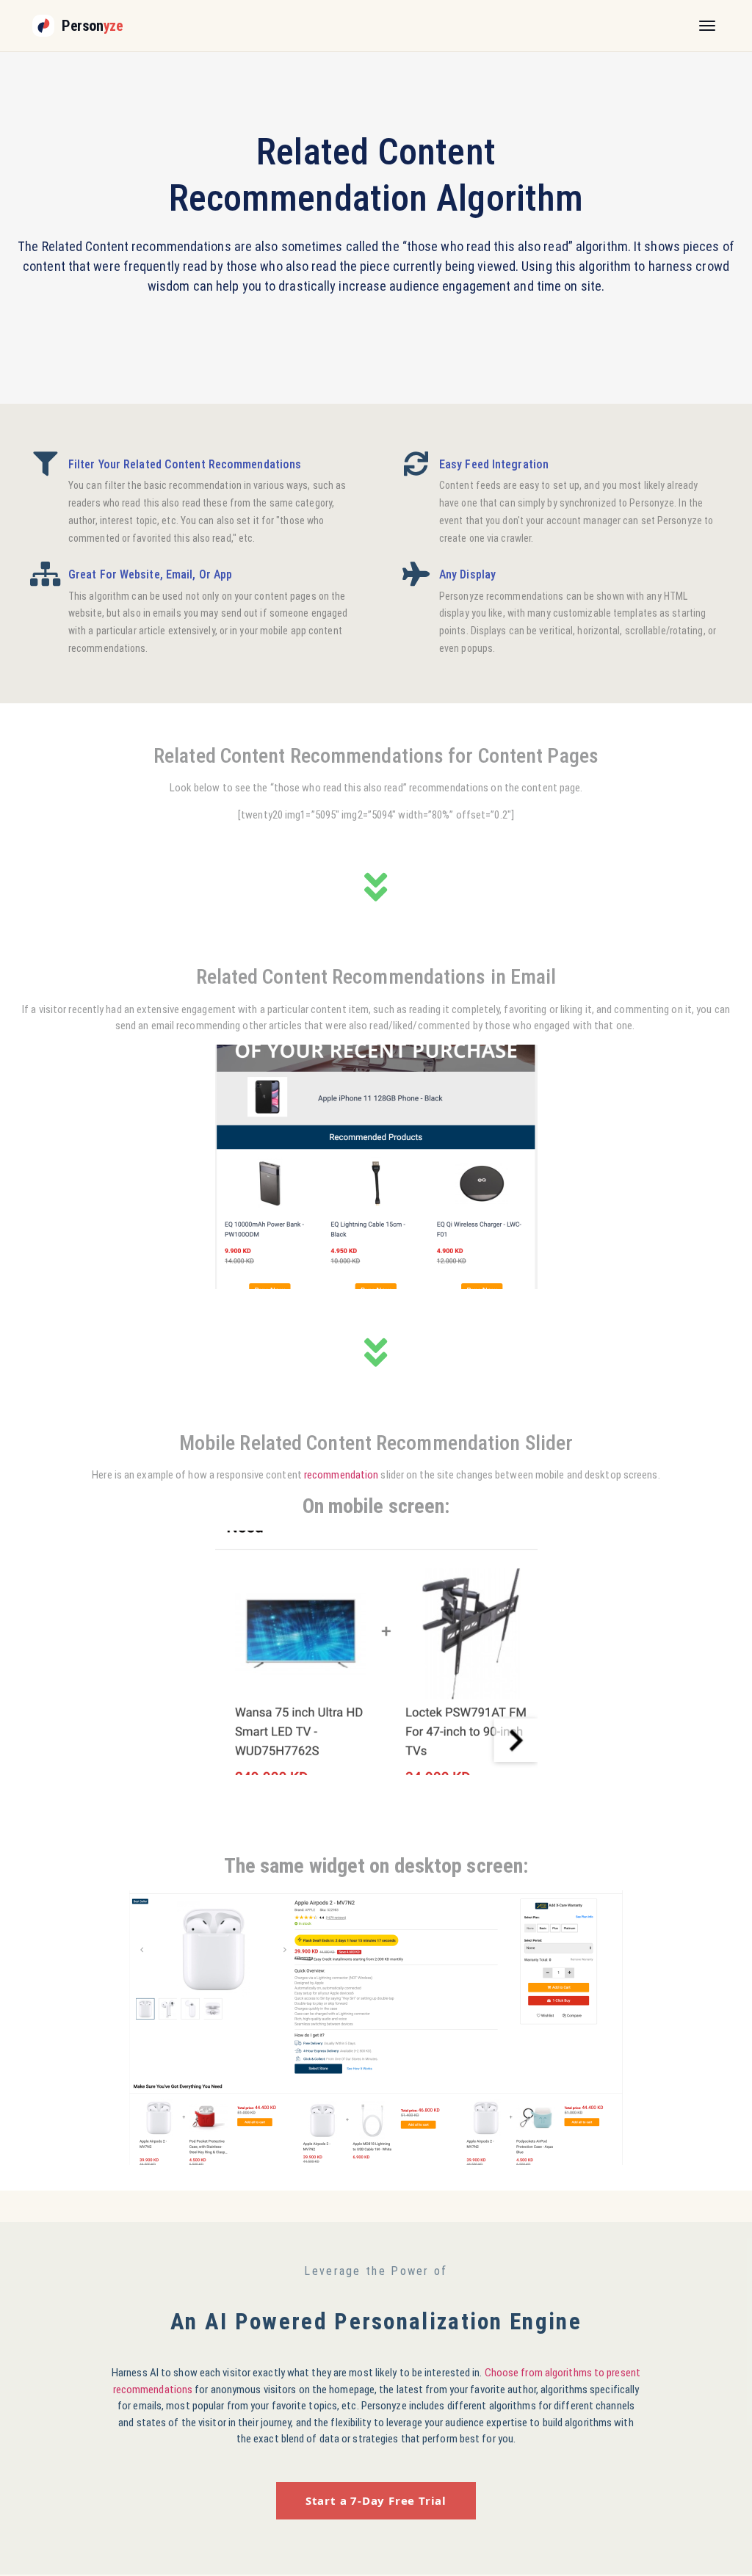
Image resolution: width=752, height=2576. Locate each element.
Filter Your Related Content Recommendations (185, 464)
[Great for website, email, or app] (45, 574)
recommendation (341, 1475)
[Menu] (707, 26)
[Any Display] (416, 574)
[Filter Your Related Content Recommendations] (45, 464)
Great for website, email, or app (150, 574)
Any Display (467, 574)
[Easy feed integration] (416, 464)
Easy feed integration (494, 464)
